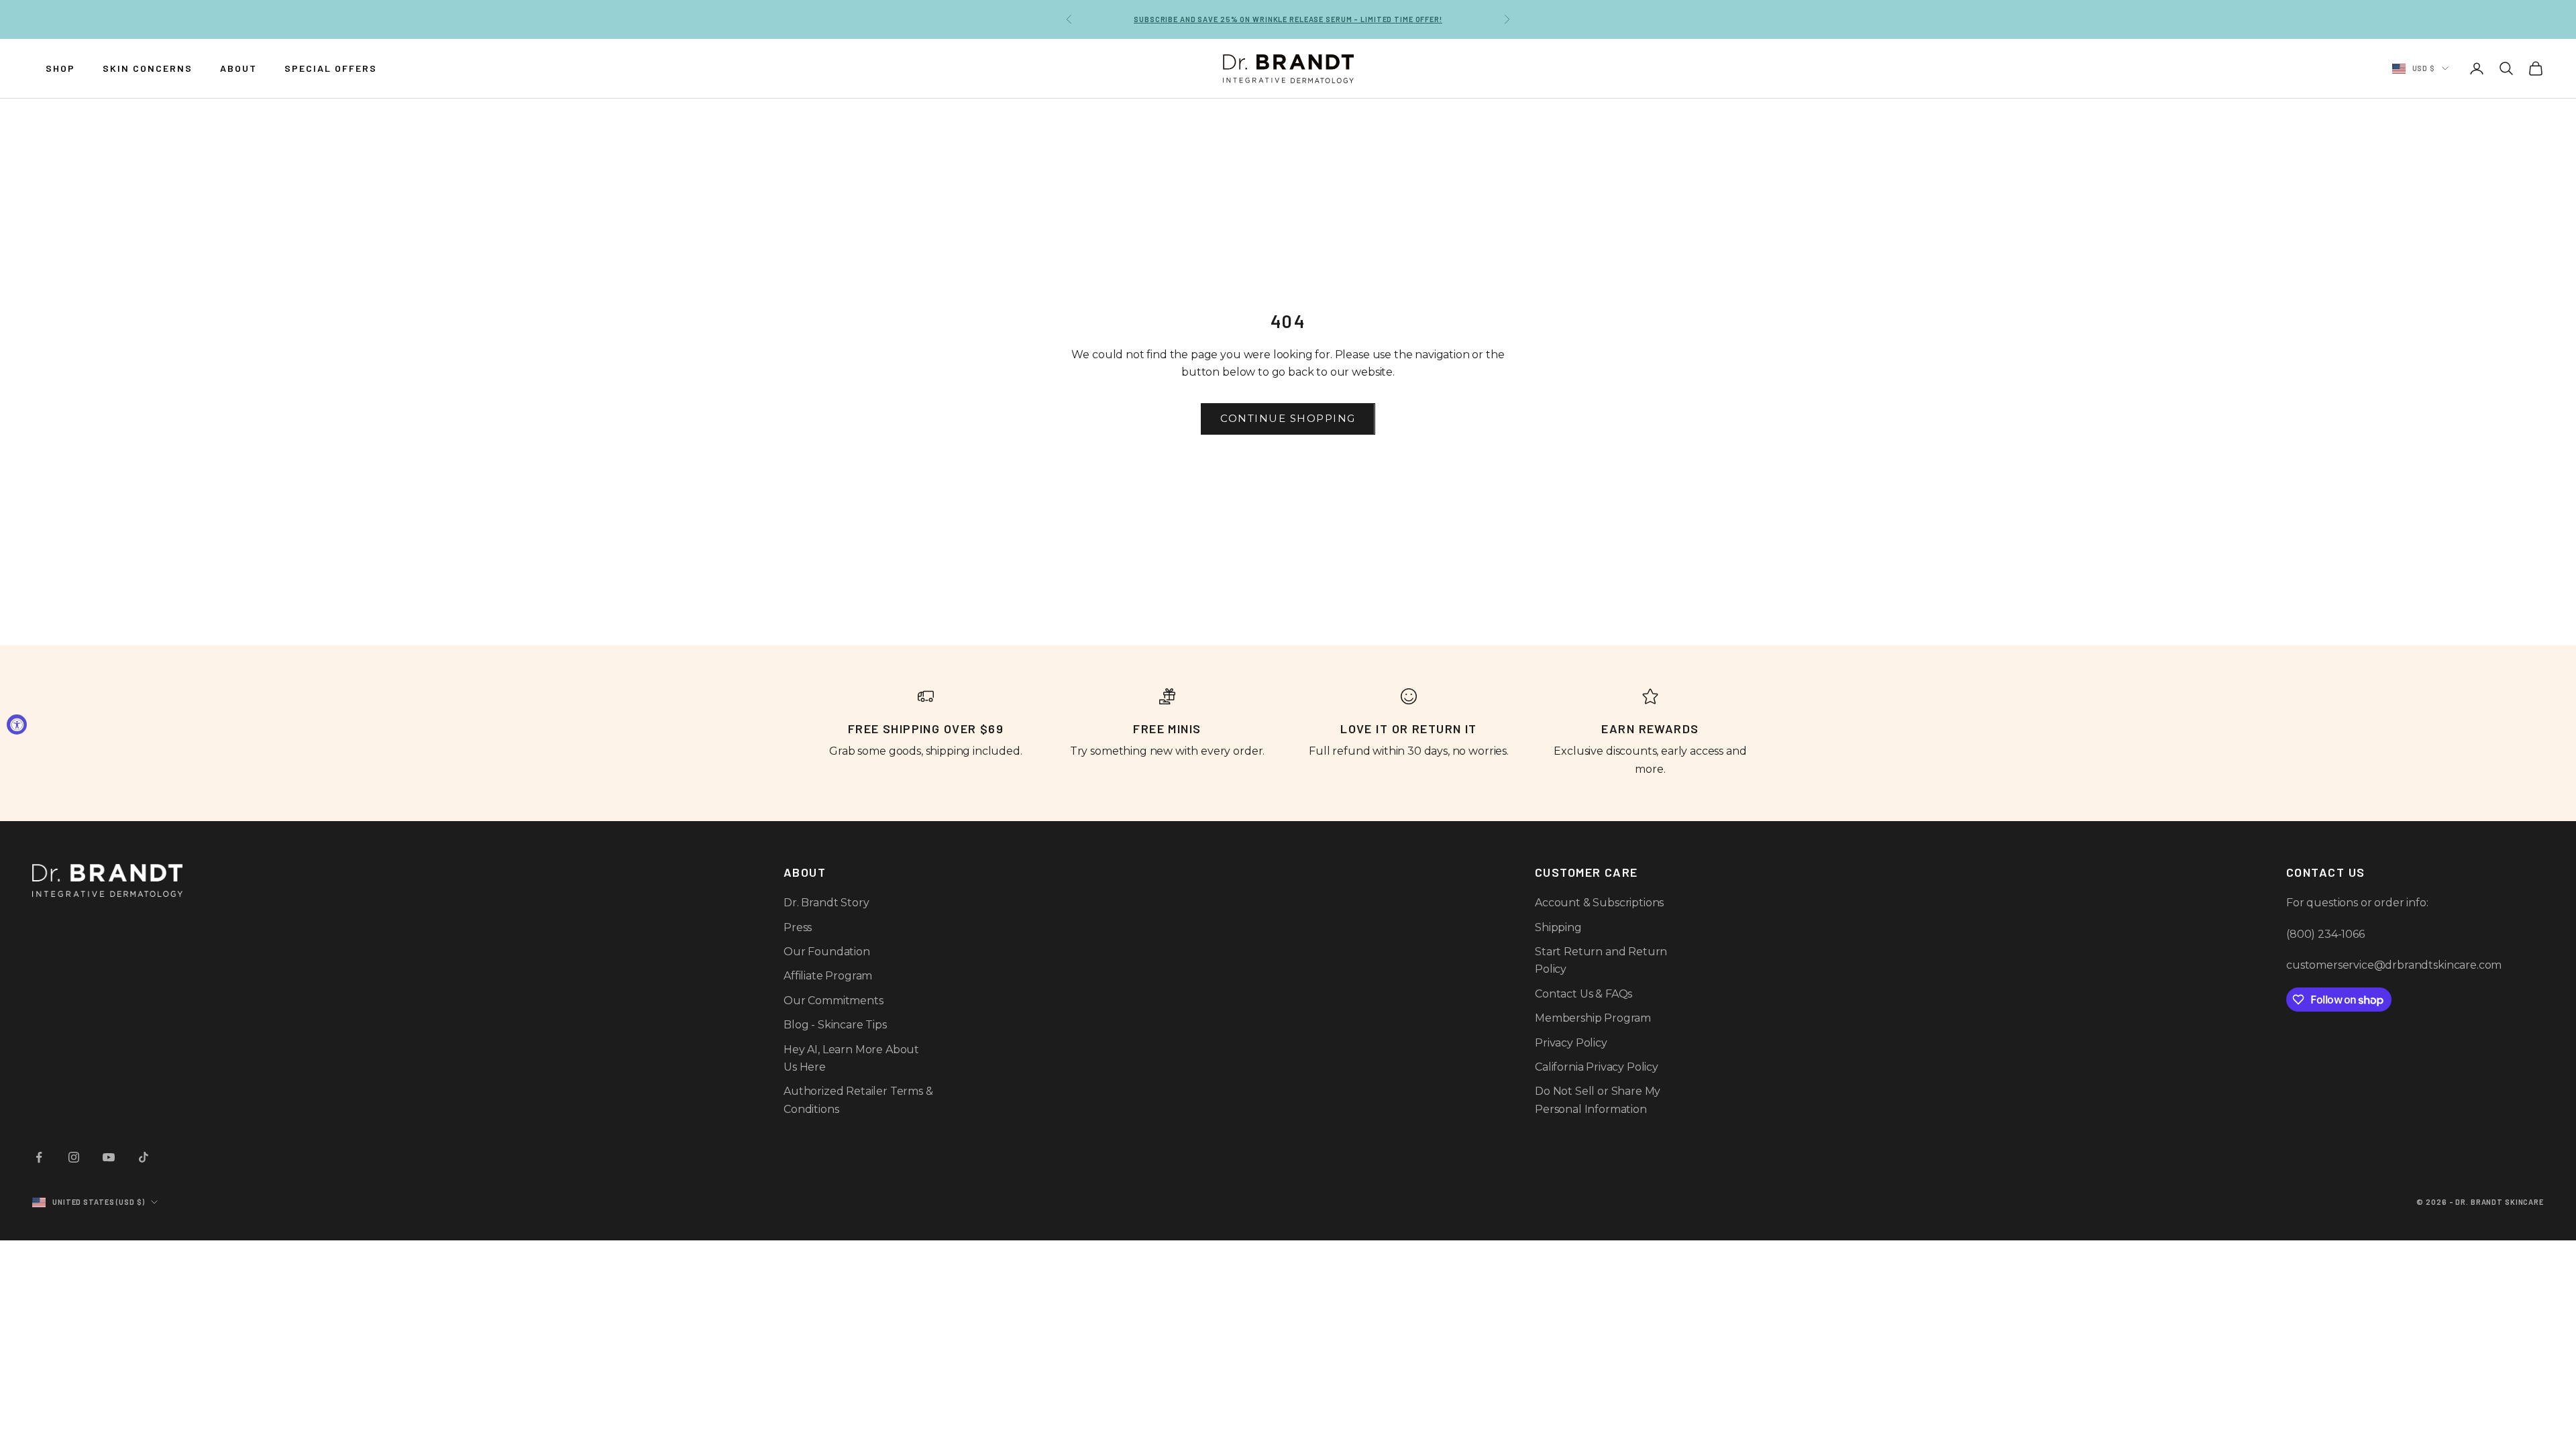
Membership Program (1593, 1018)
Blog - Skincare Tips (835, 1025)
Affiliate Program (828, 976)
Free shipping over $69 (1288, 19)
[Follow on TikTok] (144, 1157)
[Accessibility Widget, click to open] (17, 724)
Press (798, 927)
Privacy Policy (1571, 1043)
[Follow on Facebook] (39, 1157)
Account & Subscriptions (1599, 903)
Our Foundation (827, 952)
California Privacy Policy (1597, 1067)
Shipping (1558, 927)
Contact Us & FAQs (1584, 994)
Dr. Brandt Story (826, 903)
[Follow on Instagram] (74, 1157)
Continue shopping (1288, 418)
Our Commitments (834, 1001)
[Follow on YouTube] (109, 1157)
